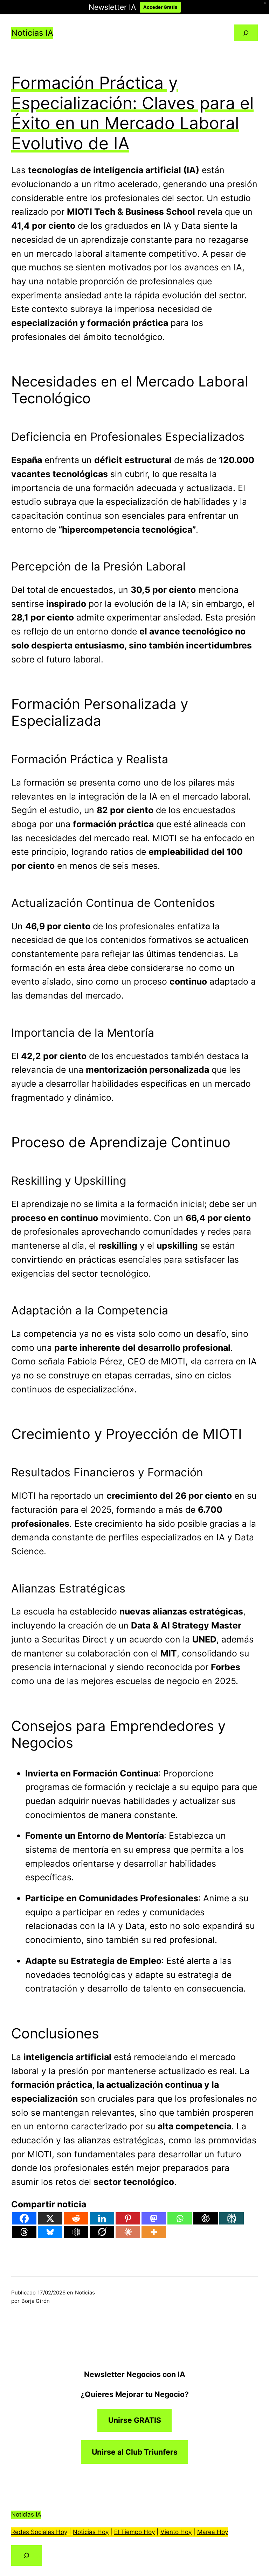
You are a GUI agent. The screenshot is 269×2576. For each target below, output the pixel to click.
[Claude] (128, 2232)
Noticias (85, 2293)
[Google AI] (76, 2232)
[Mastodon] (154, 2218)
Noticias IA (32, 33)
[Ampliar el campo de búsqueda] (246, 33)
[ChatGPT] (206, 2218)
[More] (154, 2232)
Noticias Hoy (91, 2532)
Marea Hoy (213, 2532)
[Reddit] (76, 2218)
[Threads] (24, 2232)
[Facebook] (24, 2218)
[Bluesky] (50, 2232)
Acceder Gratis (160, 7)
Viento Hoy (176, 2532)
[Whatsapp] (180, 2218)
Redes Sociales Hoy (39, 2532)
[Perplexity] (232, 2218)
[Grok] (102, 2232)
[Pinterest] (128, 2218)
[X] (50, 2218)
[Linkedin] (102, 2218)
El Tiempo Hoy (134, 2532)
